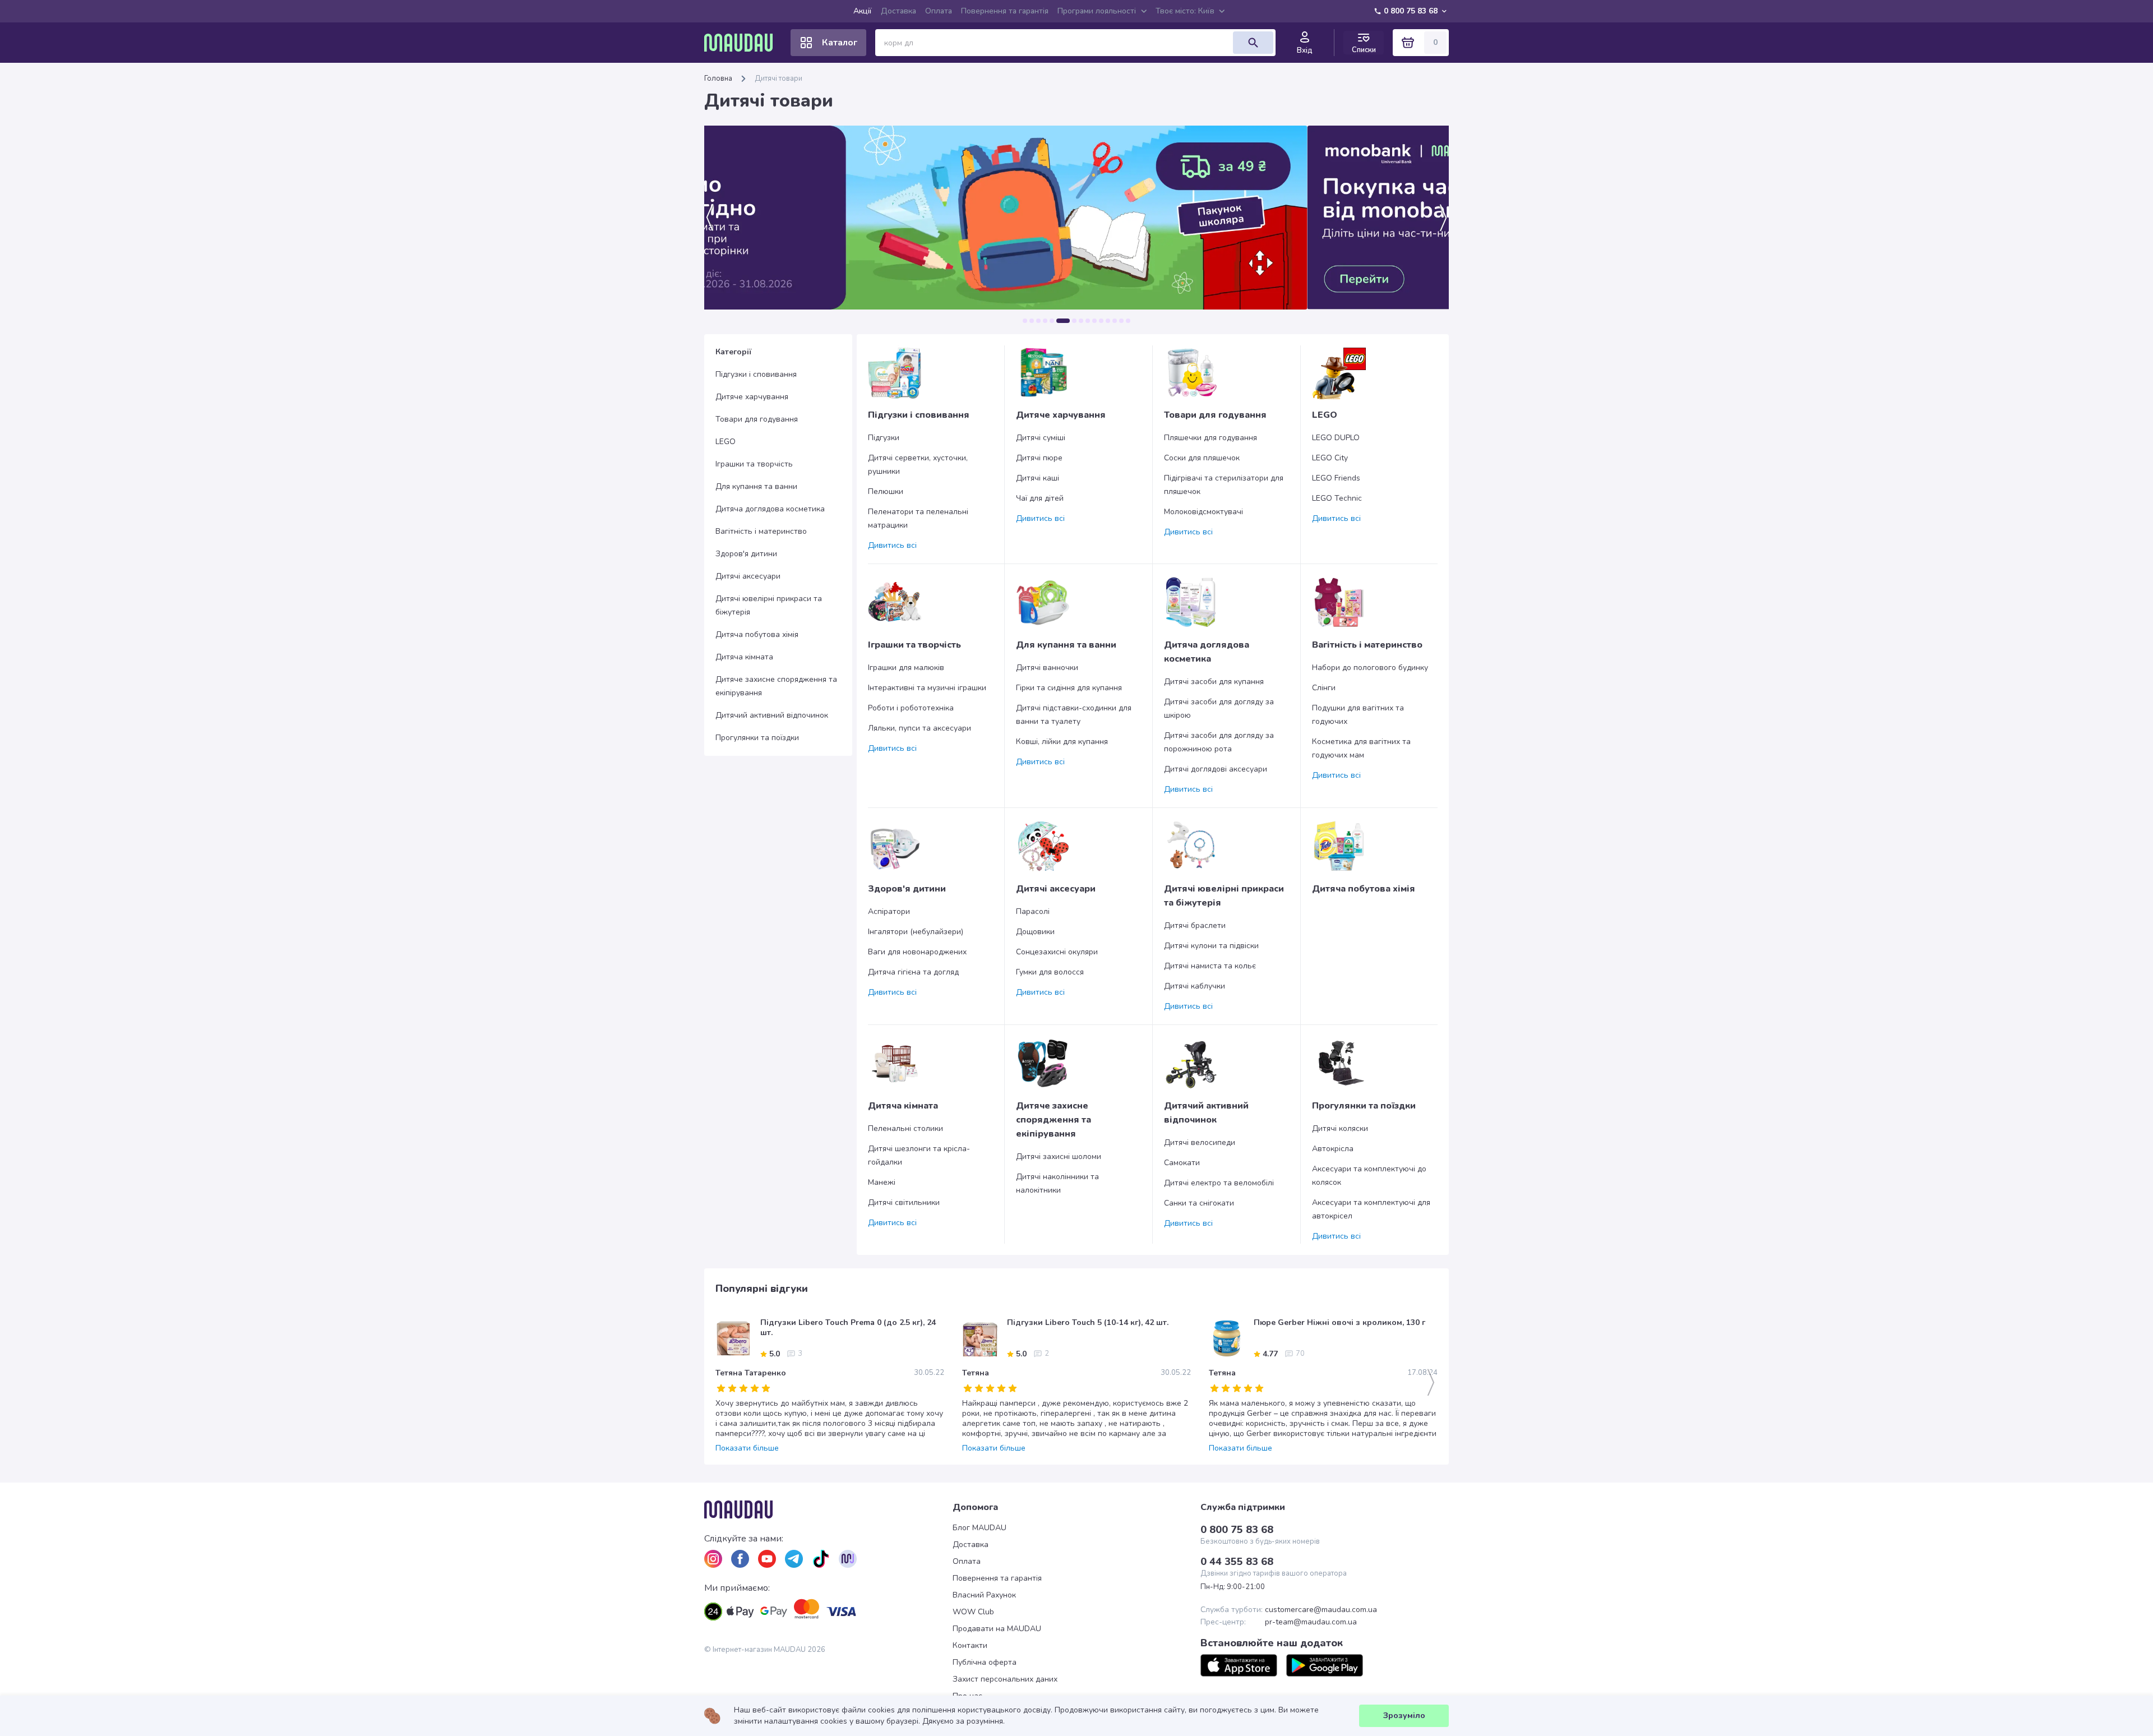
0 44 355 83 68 (1237, 1562)
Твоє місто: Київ (1185, 11)
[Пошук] (1253, 43)
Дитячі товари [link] (779, 79)
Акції (863, 11)
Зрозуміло (1404, 1716)
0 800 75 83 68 (1411, 11)
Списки (1364, 50)
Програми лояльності (1097, 11)
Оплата (939, 11)
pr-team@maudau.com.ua (1311, 1622)
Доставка (898, 11)
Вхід (1305, 50)
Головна (718, 79)
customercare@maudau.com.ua (1321, 1610)
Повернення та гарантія (1005, 11)
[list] (713, 1559)
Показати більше (747, 1448)
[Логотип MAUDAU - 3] (828, 1509)
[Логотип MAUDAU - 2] (743, 43)
